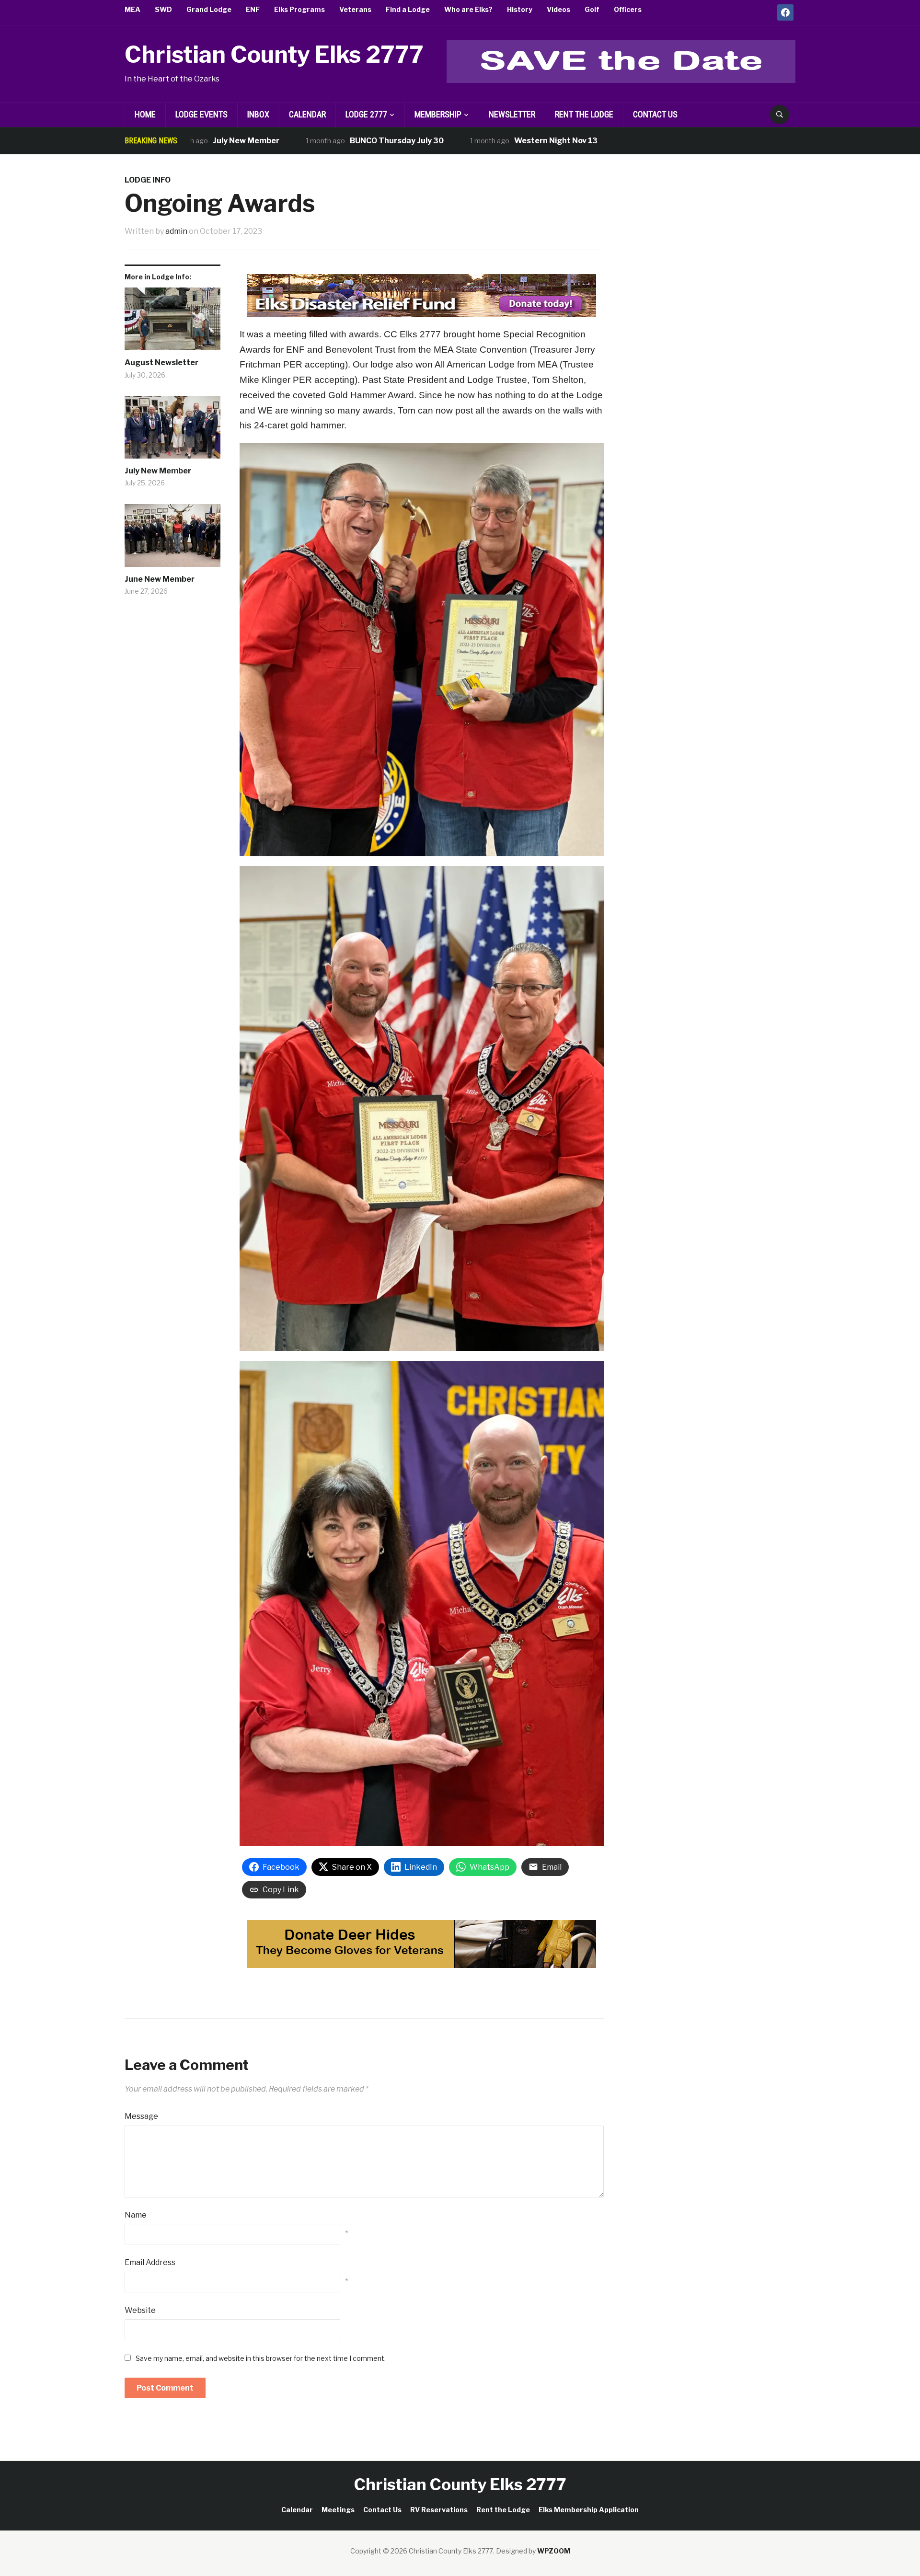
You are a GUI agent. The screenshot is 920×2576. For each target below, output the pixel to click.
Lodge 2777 (366, 114)
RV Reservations (439, 2510)
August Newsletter (161, 362)
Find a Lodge (408, 9)
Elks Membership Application (589, 2510)
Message (141, 2116)
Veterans (355, 9)
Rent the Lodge (584, 114)
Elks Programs (299, 9)
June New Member (160, 579)
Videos (558, 9)
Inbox (258, 114)
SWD (163, 9)
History (520, 9)
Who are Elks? (468, 9)
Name (136, 2215)
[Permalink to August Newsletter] (172, 322)
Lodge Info (148, 180)
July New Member (158, 471)
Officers (628, 9)
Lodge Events (201, 114)
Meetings (338, 2510)
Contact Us (655, 114)
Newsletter (512, 114)
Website (140, 2310)
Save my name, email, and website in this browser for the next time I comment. (261, 2358)
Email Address (150, 2262)
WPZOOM (554, 2551)
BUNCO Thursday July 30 (310, 141)
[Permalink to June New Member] (172, 539)
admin (176, 231)
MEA (132, 9)
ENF (253, 9)
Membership (438, 114)
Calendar (307, 114)
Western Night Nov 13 (469, 141)
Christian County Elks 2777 (274, 55)
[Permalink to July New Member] (172, 431)
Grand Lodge (209, 9)
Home (145, 114)
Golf (592, 9)
